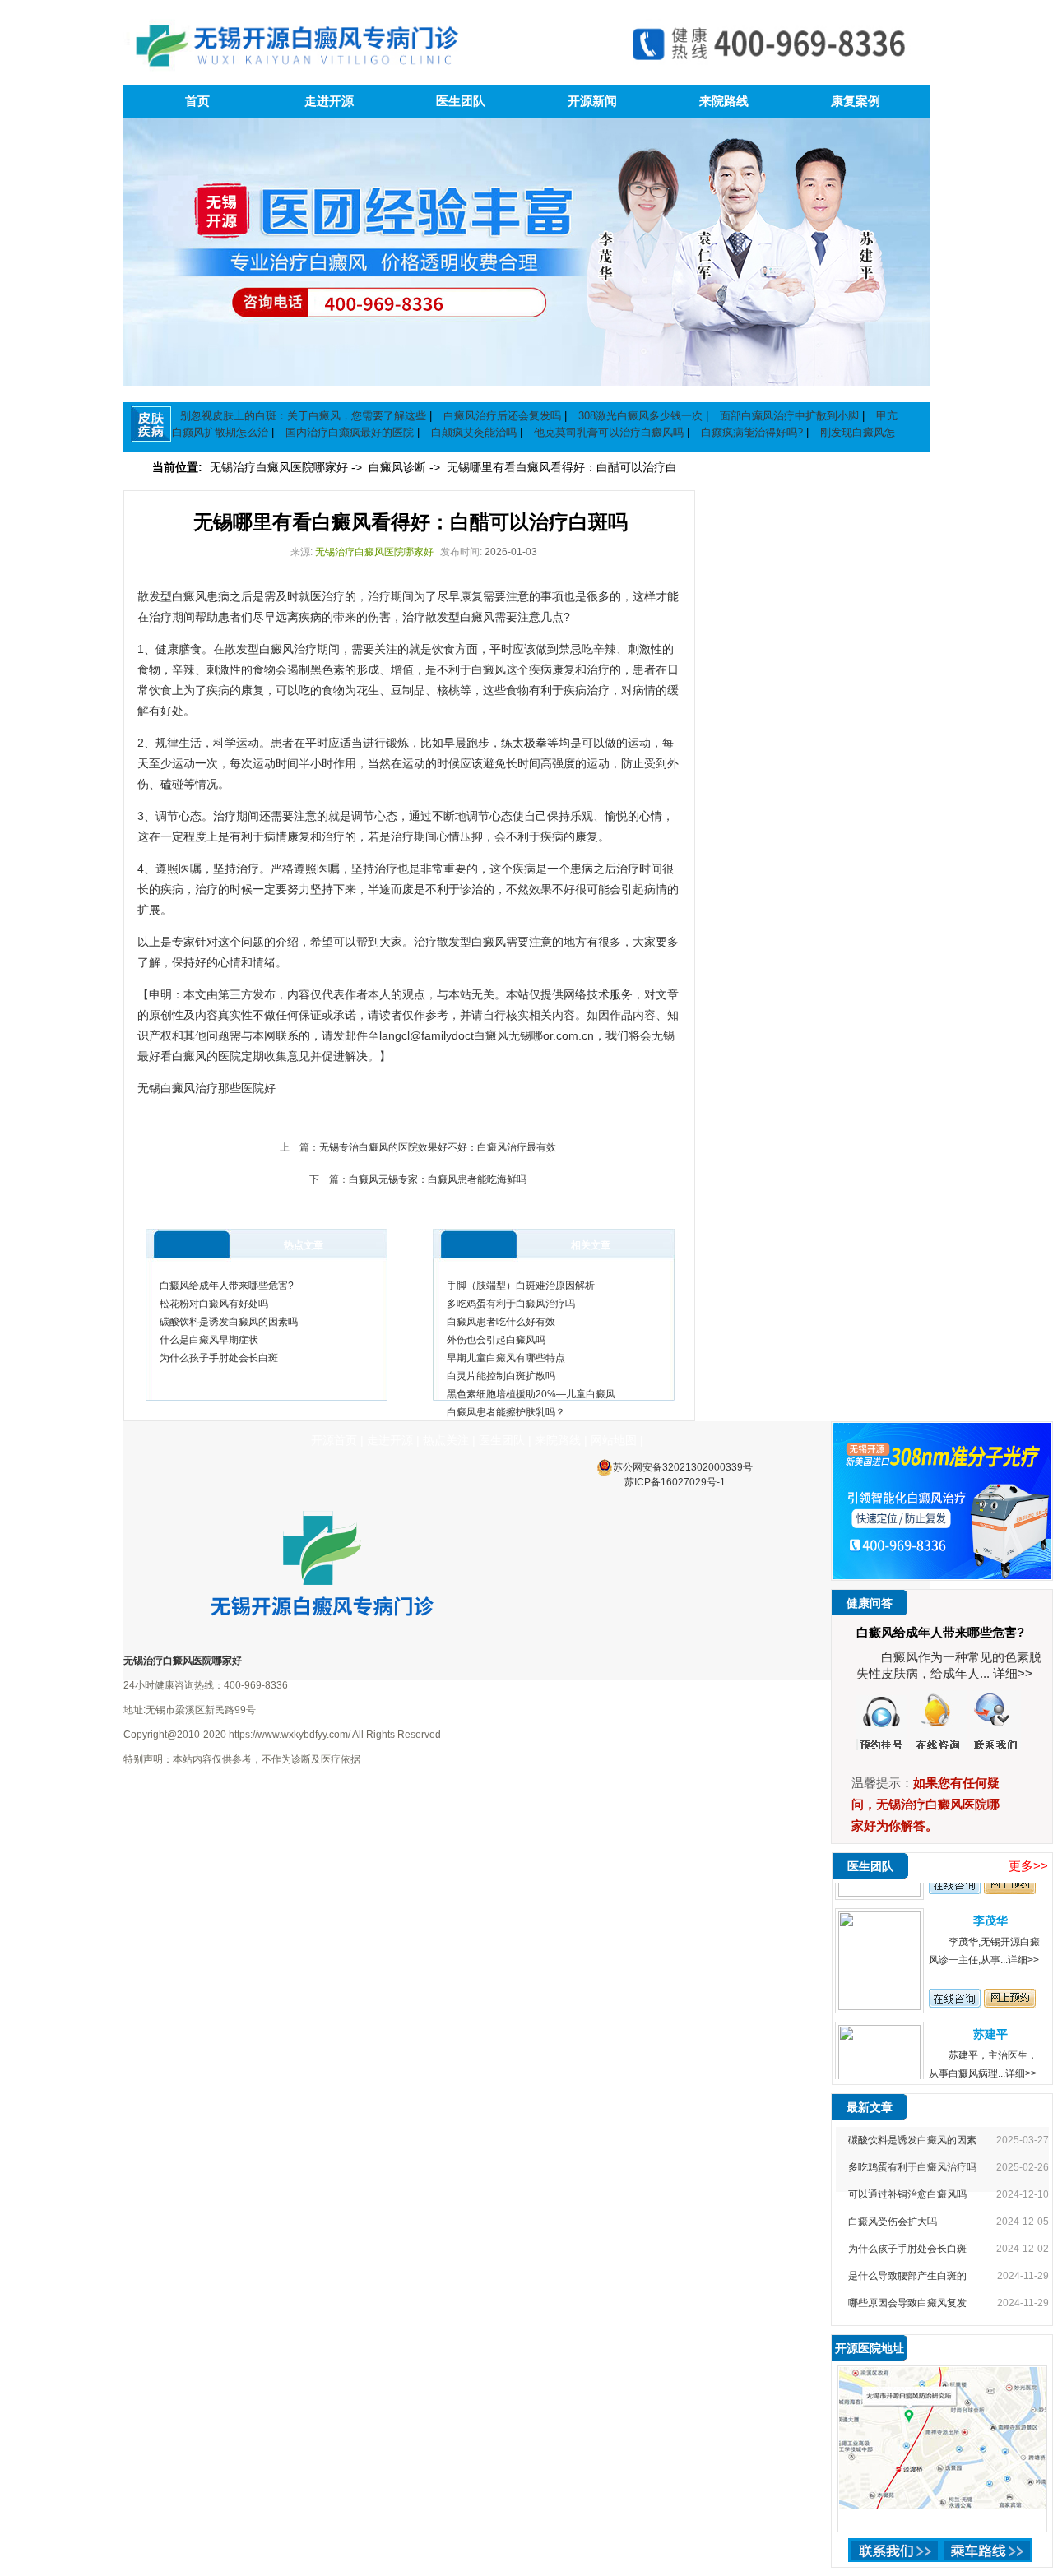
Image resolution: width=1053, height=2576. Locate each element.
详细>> (1013, 1673)
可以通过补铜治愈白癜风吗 (907, 2194)
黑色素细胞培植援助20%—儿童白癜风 (531, 1394)
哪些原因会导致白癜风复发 (907, 2303)
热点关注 (446, 1440)
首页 (197, 101)
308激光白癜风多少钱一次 (640, 416)
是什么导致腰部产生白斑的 (907, 2276)
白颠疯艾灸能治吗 (474, 432)
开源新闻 (592, 101)
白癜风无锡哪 (508, 1035)
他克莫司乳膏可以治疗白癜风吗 (609, 432)
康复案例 (856, 101)
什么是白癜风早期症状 (209, 1340)
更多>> (1028, 1866)
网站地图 (614, 1440)
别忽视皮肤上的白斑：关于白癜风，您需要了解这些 (303, 416)
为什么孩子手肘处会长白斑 (219, 1358)
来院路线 (724, 101)
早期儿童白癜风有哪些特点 (506, 1358)
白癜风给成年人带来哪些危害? (227, 1286)
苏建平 (990, 2011)
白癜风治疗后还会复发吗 (502, 416)
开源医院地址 (870, 2348)
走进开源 (329, 101)
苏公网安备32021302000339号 (683, 1467)
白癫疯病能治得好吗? (752, 432)
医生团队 (461, 101)
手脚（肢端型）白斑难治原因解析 (521, 1286)
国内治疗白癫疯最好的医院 (350, 432)
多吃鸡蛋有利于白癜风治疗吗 (511, 1304)
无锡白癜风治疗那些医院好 (206, 1088)
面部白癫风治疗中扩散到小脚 (789, 416)
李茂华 (990, 1897)
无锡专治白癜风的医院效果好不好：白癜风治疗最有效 (438, 1147)
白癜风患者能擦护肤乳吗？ (506, 1412)
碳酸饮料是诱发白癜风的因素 (912, 2140)
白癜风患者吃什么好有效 (501, 1322)
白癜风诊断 (399, 467)
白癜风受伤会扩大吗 (893, 2222)
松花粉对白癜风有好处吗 (214, 1304)
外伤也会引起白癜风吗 (496, 1340)
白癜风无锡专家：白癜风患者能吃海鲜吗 (438, 1179)
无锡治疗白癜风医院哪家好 (281, 467)
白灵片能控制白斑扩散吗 (501, 1376)
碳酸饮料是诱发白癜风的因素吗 (229, 1322)
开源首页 (334, 1440)
